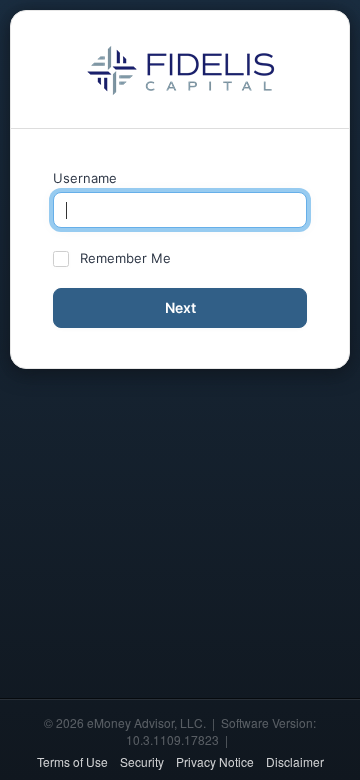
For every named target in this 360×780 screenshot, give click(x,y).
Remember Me (125, 258)
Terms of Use (72, 761)
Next (180, 307)
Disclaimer (295, 761)
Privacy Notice (215, 761)
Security (142, 761)
